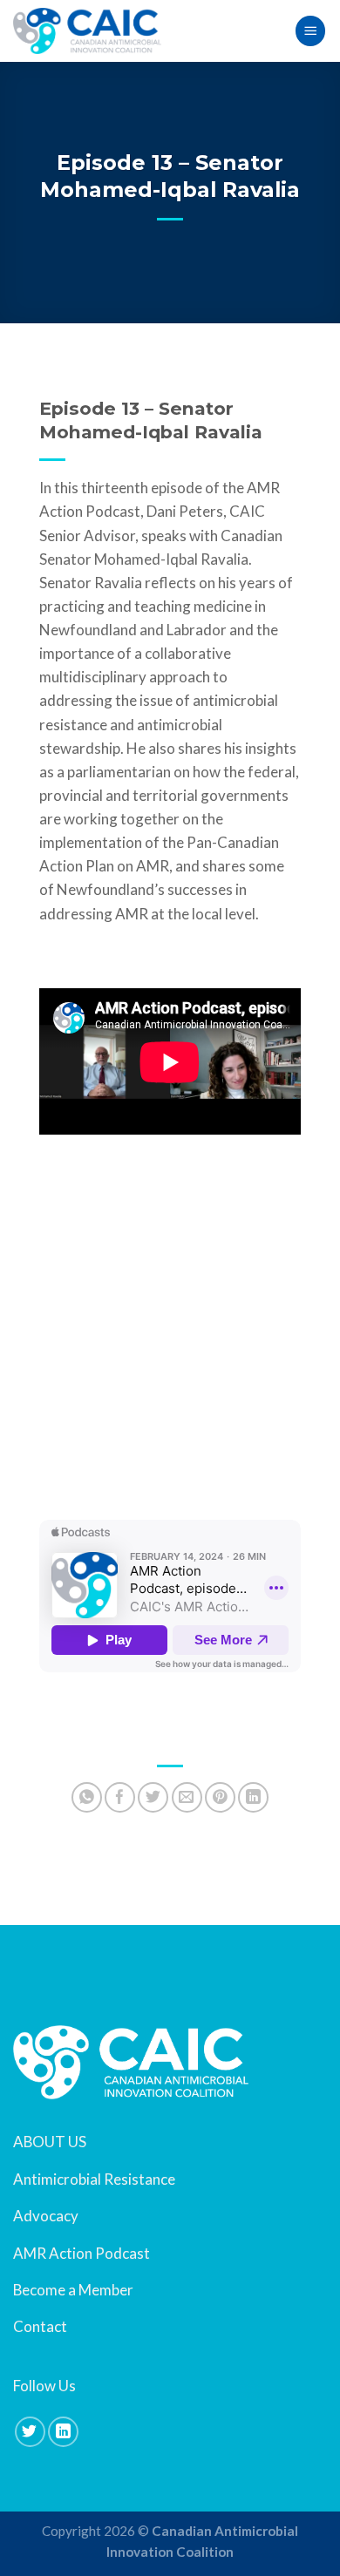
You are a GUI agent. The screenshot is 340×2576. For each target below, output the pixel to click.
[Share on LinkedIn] (253, 1797)
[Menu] (310, 31)
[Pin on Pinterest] (220, 1797)
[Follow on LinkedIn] (63, 2432)
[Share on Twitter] (153, 1797)
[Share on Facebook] (120, 1797)
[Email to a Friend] (187, 1797)
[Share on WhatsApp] (87, 1797)
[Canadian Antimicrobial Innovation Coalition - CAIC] (87, 31)
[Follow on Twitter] (30, 2432)
